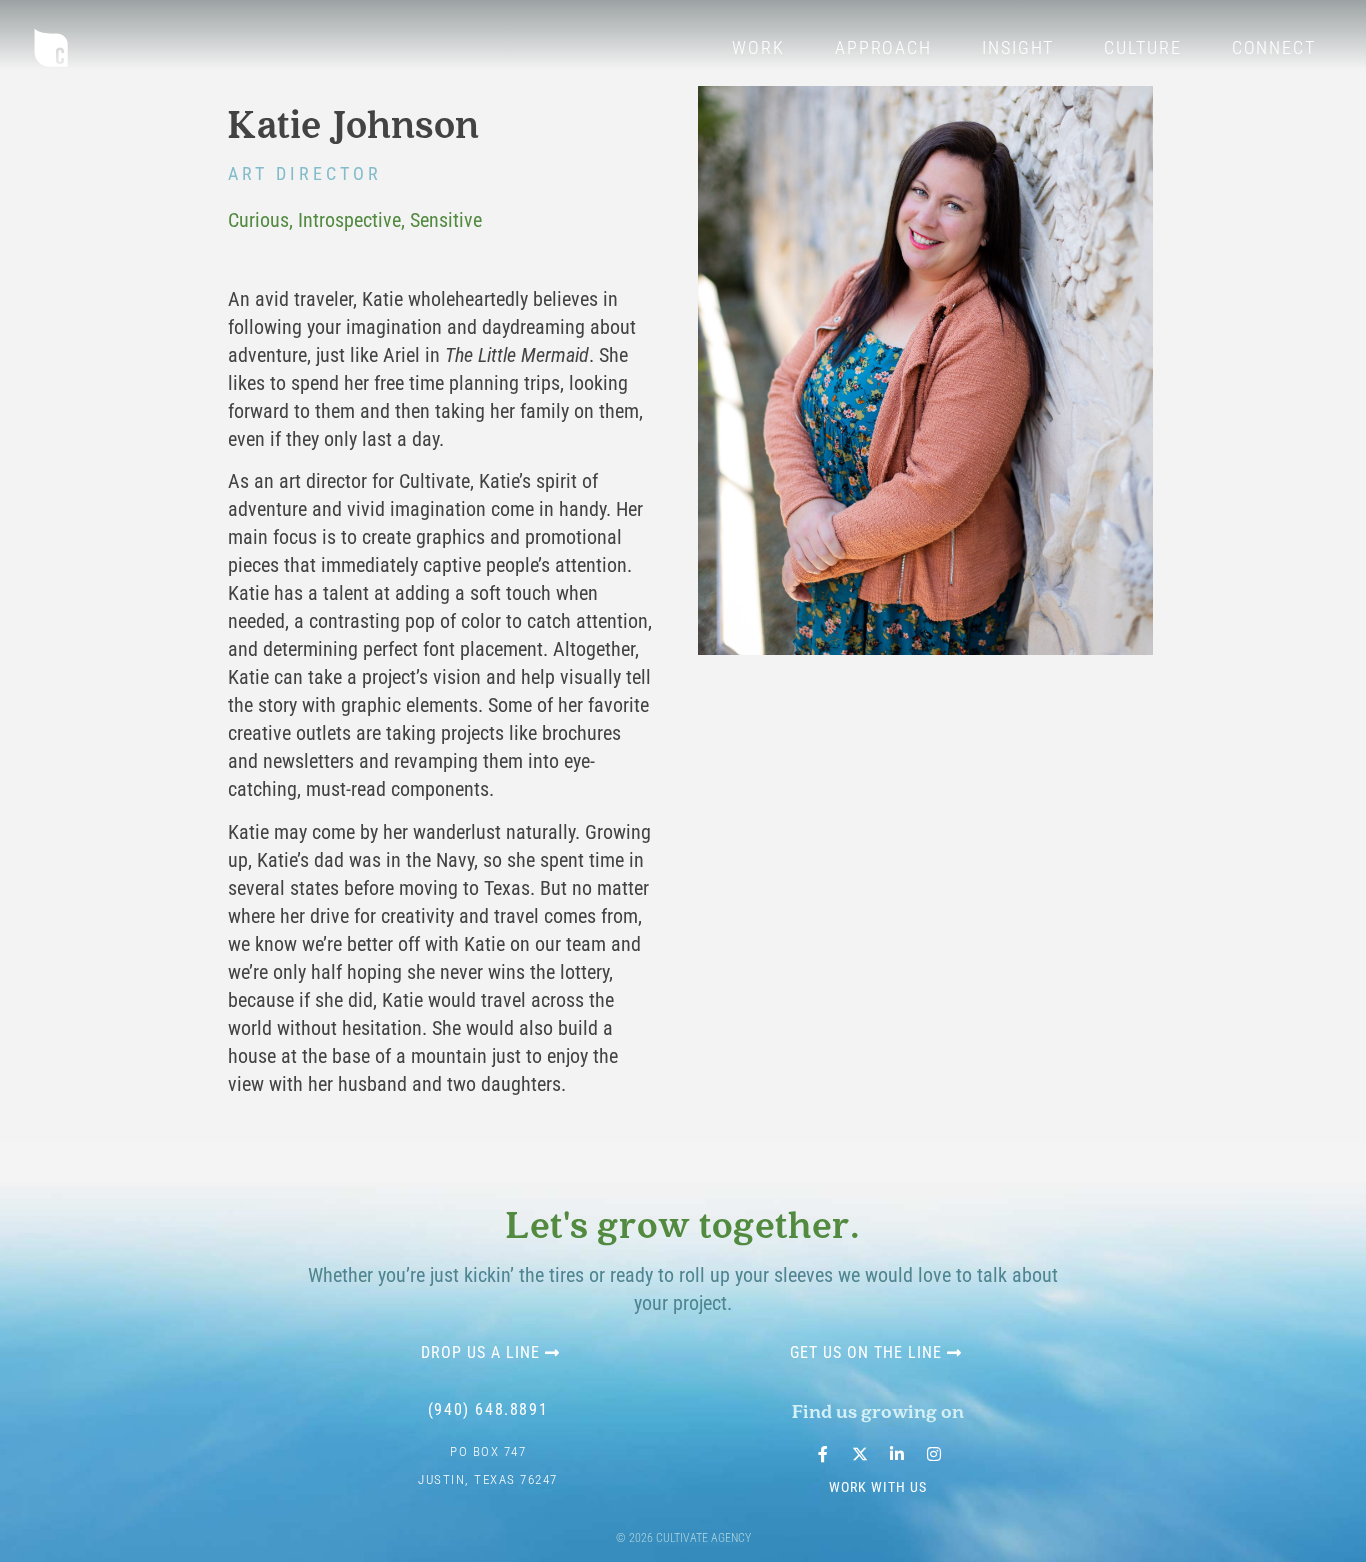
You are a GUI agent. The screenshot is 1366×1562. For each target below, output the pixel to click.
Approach (883, 47)
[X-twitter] (860, 1454)
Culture (1142, 47)
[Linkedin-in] (897, 1454)
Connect (1274, 47)
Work (758, 47)
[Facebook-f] (823, 1454)
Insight (1018, 47)
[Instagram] (934, 1454)
